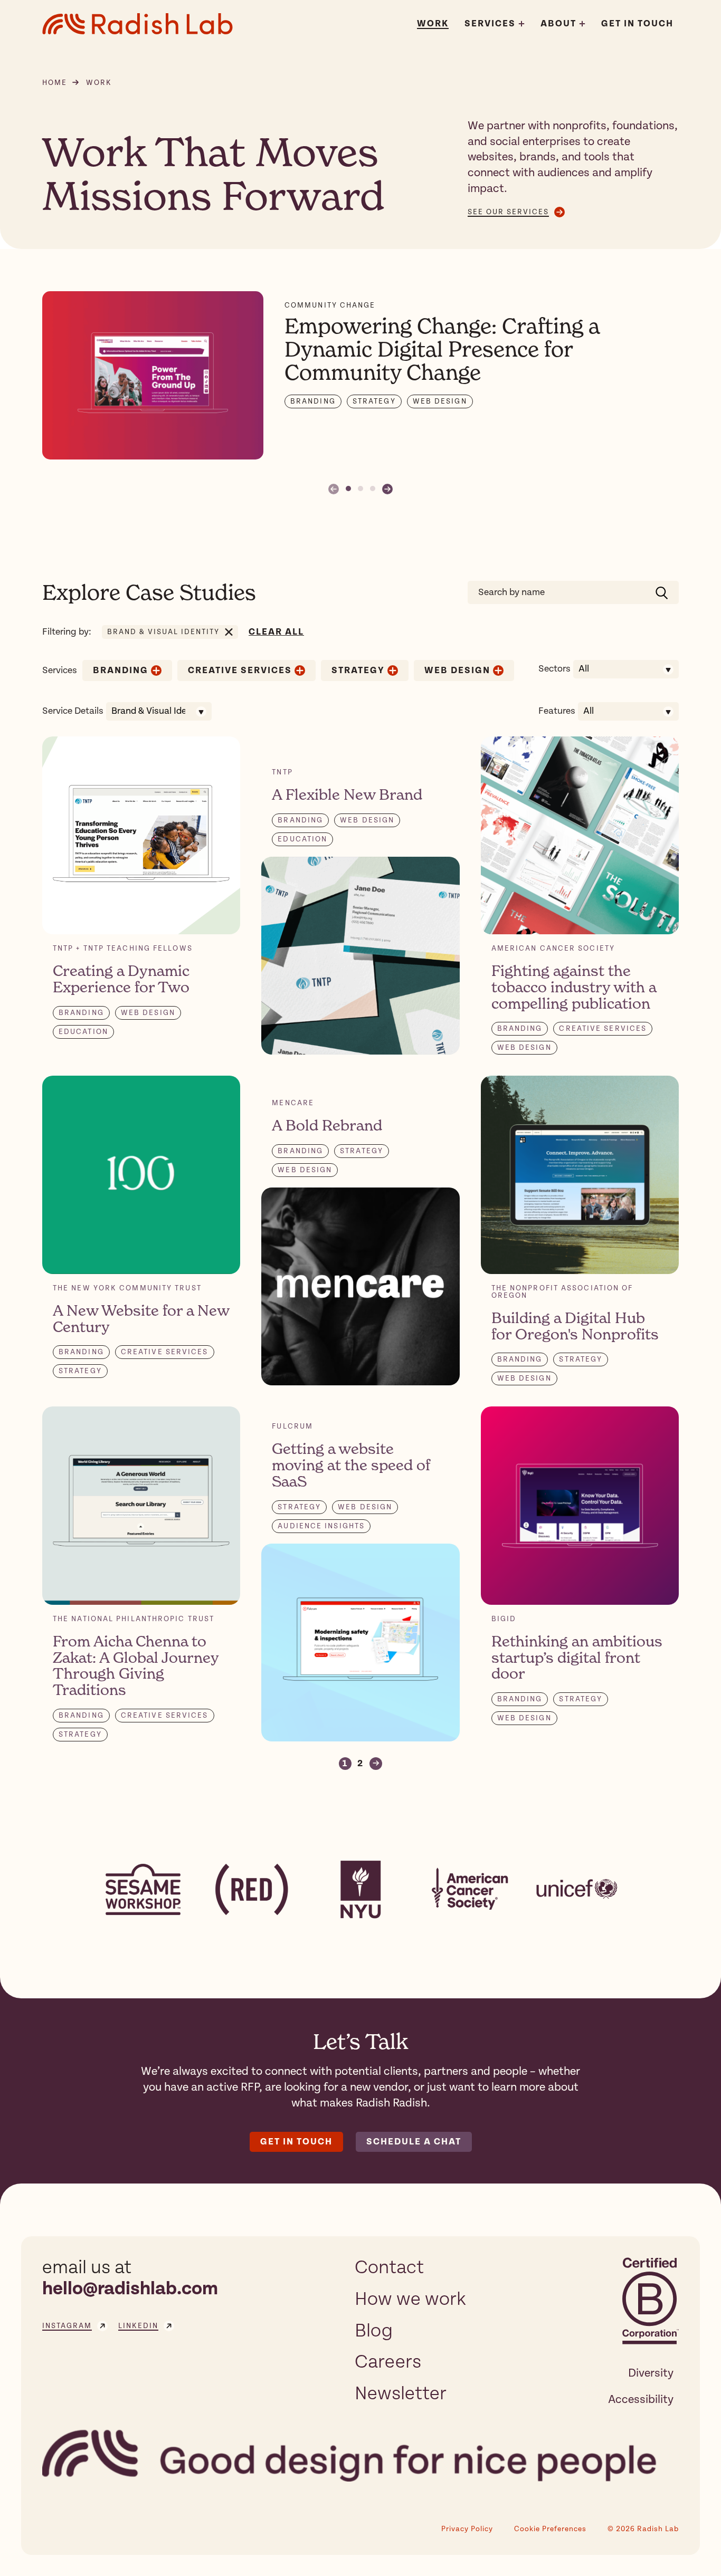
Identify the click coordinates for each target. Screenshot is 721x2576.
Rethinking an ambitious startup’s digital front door (577, 1658)
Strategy (374, 401)
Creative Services (240, 671)
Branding (313, 401)
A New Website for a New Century (141, 1319)
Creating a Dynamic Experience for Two (121, 979)
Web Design (440, 401)
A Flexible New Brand (347, 794)
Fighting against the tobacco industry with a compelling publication (574, 987)
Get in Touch (296, 2142)
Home (55, 83)
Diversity (651, 2373)
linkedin (138, 2326)
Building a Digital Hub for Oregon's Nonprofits (575, 1326)
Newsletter (401, 2393)
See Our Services (508, 212)
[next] (387, 489)
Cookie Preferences (550, 2529)
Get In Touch (637, 24)
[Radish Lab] (137, 24)
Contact (389, 2267)
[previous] (334, 489)
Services (490, 24)
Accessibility (641, 2399)
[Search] (662, 592)
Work (433, 24)
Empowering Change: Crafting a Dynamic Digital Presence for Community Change (442, 349)
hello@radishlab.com (130, 2289)
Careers (388, 2362)
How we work (410, 2299)
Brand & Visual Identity (163, 632)
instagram (67, 2326)
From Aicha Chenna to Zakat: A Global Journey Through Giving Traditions (136, 1665)
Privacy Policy (467, 2529)
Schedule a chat (414, 2142)
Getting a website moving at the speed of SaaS (351, 1465)
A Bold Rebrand (327, 1125)
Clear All (276, 632)
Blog (374, 2331)
